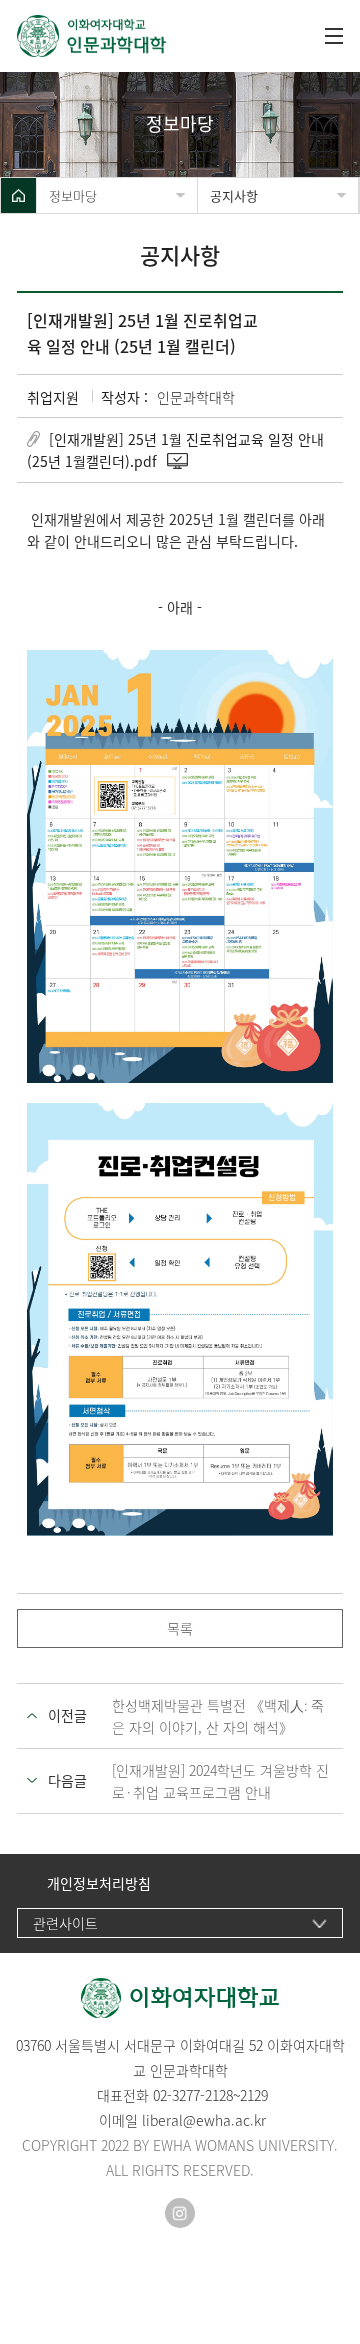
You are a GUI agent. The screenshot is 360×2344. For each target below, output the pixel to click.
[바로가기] (160, 36)
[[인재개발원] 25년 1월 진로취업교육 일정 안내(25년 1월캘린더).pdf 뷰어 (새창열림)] (179, 461)
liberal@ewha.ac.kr (204, 2120)
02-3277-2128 (193, 2095)
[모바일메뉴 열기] (334, 36)
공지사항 (234, 195)
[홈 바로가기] (18, 195)
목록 (180, 1628)
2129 (254, 2095)
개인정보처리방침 (99, 1883)
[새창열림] (180, 2213)
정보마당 (73, 195)
